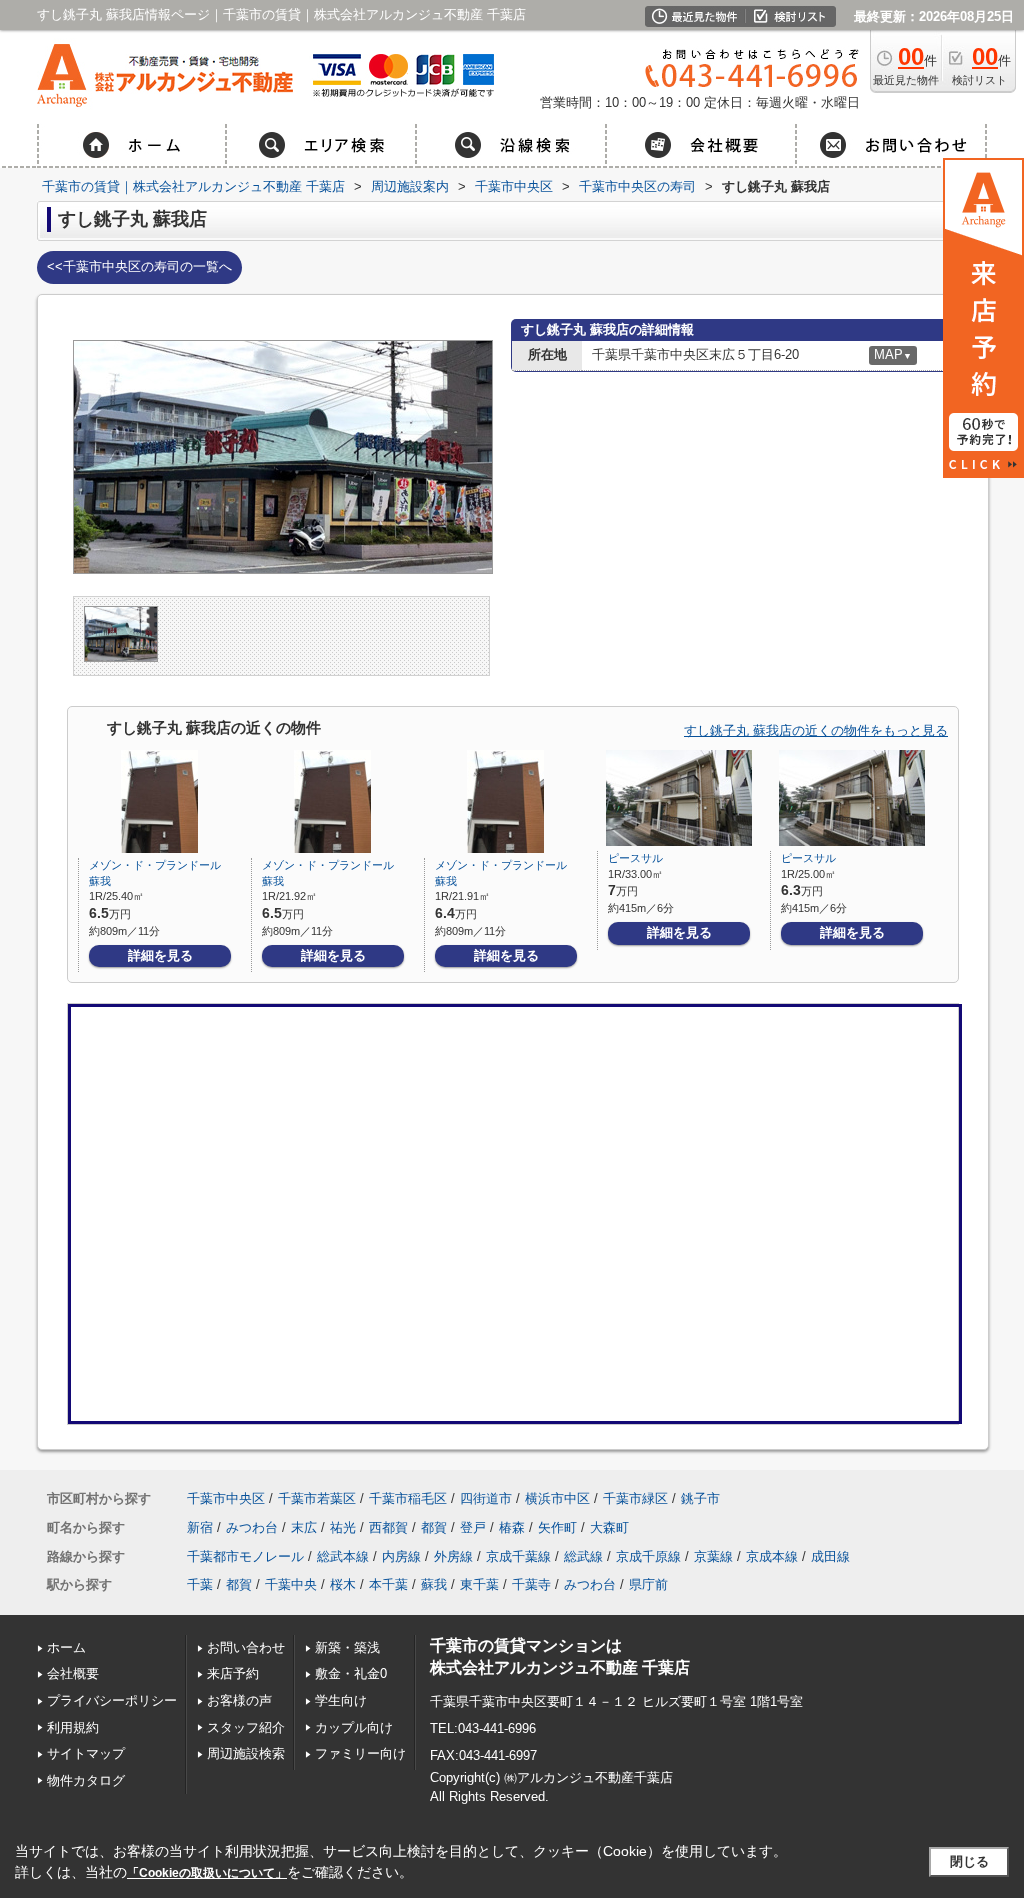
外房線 (453, 1556)
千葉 (200, 1584)
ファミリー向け (360, 1753)
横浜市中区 (557, 1498)
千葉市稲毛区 (408, 1498)
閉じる (969, 1861)
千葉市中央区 (226, 1498)
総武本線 (343, 1556)
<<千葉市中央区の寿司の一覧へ (139, 266)
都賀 (434, 1527)
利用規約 (73, 1727)
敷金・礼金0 (351, 1673)
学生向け (341, 1700)
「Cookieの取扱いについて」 (207, 1873)
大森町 (609, 1527)
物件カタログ (86, 1780)
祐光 (343, 1527)
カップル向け (354, 1727)
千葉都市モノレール (245, 1556)
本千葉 (388, 1584)
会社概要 (73, 1673)
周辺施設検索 (246, 1753)
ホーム (66, 1647)
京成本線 (772, 1556)
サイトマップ (86, 1753)
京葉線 (713, 1556)
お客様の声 (239, 1700)
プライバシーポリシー (112, 1700)
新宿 (200, 1527)
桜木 (343, 1584)
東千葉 (479, 1584)
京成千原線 (648, 1556)
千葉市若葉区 (317, 1498)
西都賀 (388, 1527)
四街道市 (486, 1498)
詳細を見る (160, 955)
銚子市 (700, 1498)
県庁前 (648, 1584)
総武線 (583, 1556)
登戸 (473, 1527)
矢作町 (557, 1527)
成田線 (830, 1556)
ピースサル (635, 858)
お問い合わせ (246, 1647)
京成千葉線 (518, 1556)
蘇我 (434, 1584)
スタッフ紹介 (246, 1727)
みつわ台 (252, 1527)
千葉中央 (291, 1584)
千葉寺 (531, 1584)
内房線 (401, 1556)
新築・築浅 (347, 1647)
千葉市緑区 (635, 1498)
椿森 (512, 1527)
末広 (304, 1527)
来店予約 (233, 1673)
